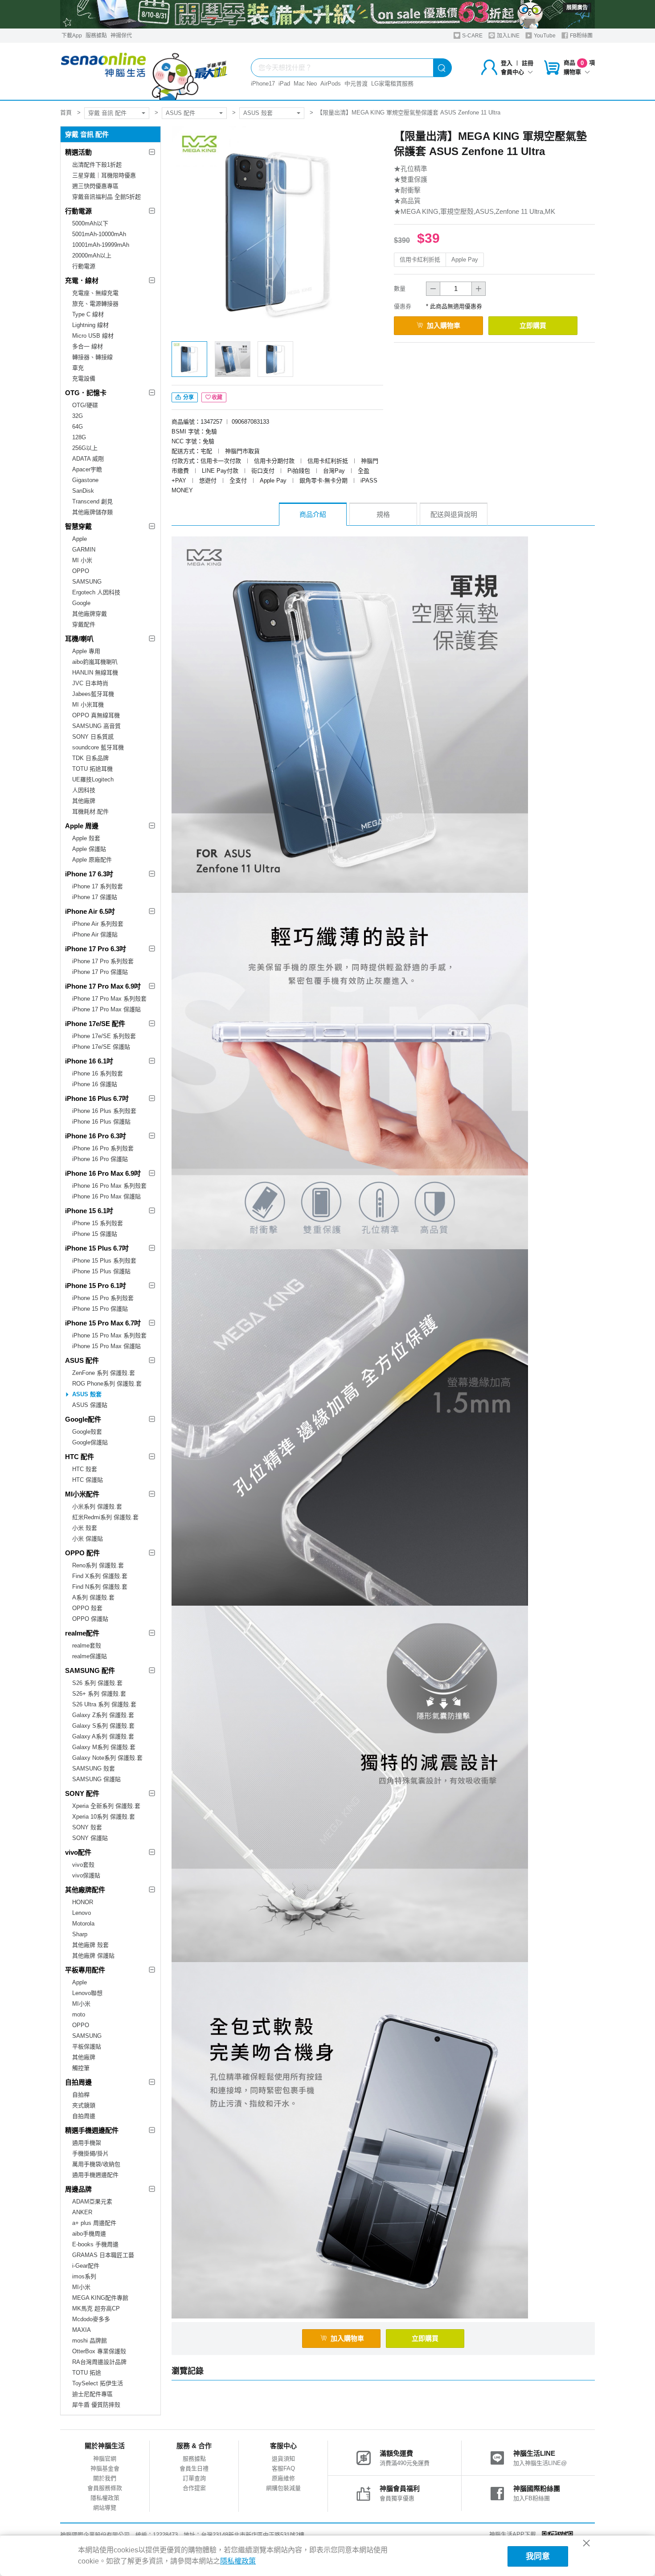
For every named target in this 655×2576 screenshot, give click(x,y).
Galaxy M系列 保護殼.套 (104, 1747)
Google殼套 (87, 1432)
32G (78, 416)
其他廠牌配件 (85, 1890)
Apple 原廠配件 (92, 860)
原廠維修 (283, 2478)
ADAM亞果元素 (92, 2202)
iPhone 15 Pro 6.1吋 (96, 1286)
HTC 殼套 (85, 1469)
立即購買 (533, 325)
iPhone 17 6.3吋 (89, 874)
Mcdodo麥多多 (91, 2319)
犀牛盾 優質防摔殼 (96, 2405)
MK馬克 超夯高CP (96, 2308)
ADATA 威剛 (88, 459)
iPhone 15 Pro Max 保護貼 (106, 1346)
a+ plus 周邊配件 (94, 2223)
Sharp (80, 1934)
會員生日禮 (194, 2468)
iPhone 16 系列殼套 (98, 1073)
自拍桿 (81, 2095)
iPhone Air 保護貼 (95, 934)
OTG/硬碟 (85, 405)
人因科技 (84, 790)
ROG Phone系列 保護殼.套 (107, 1384)
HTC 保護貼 (88, 1480)
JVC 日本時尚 (90, 683)
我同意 (538, 2556)
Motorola (83, 1924)
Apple (80, 539)
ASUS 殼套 (258, 113)
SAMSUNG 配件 (90, 1670)
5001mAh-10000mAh (99, 234)
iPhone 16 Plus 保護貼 (101, 1122)
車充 (78, 368)
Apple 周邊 (82, 826)
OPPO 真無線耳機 (96, 715)
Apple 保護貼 (89, 849)
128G (79, 437)
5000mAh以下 (90, 223)
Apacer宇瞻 (87, 469)
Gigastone (85, 480)
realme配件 (82, 1633)
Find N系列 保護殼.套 (100, 1587)
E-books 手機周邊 (95, 2244)
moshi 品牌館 (90, 2341)
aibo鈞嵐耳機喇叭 (95, 662)
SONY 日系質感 (93, 737)
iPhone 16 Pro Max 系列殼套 (109, 1186)
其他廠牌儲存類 (92, 512)
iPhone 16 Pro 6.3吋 (96, 1136)
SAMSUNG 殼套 (94, 1768)
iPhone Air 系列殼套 (98, 924)
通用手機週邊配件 (95, 2175)
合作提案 (194, 2488)
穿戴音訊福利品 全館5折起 (106, 197)
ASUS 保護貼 (90, 1405)
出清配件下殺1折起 (97, 165)
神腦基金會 (105, 2468)
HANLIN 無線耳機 (95, 673)
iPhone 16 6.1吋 (89, 1061)
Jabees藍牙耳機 (93, 694)
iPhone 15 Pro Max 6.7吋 (103, 1323)
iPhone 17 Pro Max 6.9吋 (103, 986)
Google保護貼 (90, 1442)
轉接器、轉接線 (92, 357)
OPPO (81, 571)
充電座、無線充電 (95, 293)
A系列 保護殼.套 (93, 1597)
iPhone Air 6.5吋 (90, 911)
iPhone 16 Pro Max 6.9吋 (103, 1173)
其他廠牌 (84, 801)
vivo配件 (78, 1852)
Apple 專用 (86, 651)
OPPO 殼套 (87, 1608)
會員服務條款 (105, 2488)
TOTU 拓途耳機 (92, 769)
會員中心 (512, 72)
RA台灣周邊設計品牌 (99, 2362)
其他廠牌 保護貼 (93, 1956)
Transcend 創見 (92, 501)
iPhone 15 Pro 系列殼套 (103, 1298)
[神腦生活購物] (144, 71)
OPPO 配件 (82, 1553)
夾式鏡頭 (84, 2105)
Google (81, 603)
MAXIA (82, 2330)
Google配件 (83, 1419)
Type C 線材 (88, 314)
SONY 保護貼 (90, 1838)
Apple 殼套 (86, 838)
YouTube (544, 36)
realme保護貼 (90, 1656)
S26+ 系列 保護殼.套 (99, 1694)
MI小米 (81, 2004)
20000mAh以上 (92, 256)
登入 (507, 63)
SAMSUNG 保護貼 (96, 1779)
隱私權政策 (105, 2498)
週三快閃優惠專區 (95, 186)
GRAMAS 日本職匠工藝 (103, 2255)
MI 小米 (82, 560)
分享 (188, 397)
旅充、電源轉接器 (95, 304)
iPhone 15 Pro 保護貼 (100, 1309)
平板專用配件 (85, 1970)
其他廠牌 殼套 (90, 1945)
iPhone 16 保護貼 (95, 1084)
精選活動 (78, 152)
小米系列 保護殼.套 (97, 1507)
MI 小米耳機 (88, 705)
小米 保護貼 (88, 1539)
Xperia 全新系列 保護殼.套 (106, 1806)
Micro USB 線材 (93, 336)
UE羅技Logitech (93, 779)
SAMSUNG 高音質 (96, 726)
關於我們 (105, 2478)
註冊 (528, 63)
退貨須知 (283, 2459)
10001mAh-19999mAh (101, 245)
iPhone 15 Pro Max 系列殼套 (109, 1335)
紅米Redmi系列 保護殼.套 (105, 1517)
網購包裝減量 (283, 2488)
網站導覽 (105, 2508)
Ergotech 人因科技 (96, 592)
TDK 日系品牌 (90, 758)
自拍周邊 (78, 2082)
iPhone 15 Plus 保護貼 (101, 1271)
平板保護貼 (87, 2046)
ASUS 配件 (180, 113)
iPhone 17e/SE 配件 (95, 1024)
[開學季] (327, 14)
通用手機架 (87, 2143)
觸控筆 (81, 2068)
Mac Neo (305, 84)
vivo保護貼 (86, 1875)
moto (79, 2014)
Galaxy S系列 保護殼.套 (103, 1726)
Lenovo (82, 1913)
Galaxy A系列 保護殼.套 (103, 1736)
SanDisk (83, 491)
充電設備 (84, 378)
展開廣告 (577, 8)
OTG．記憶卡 (86, 393)
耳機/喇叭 (79, 639)
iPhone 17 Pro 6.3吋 (96, 949)
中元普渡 (356, 84)
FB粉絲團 (581, 36)
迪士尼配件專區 (92, 2394)
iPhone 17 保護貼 (95, 897)
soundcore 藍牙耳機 (98, 747)
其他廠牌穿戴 (90, 614)
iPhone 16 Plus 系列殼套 (104, 1111)
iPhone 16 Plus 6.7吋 (97, 1098)
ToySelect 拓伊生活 (98, 2383)
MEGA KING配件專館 (100, 2298)
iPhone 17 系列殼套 (98, 886)
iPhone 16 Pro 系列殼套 (103, 1148)
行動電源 (78, 211)
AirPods (331, 84)
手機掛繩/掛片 (90, 2153)
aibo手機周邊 (89, 2234)
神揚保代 (121, 36)
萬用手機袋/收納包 (96, 2164)
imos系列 (84, 2276)
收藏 (217, 397)
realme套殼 (87, 1646)
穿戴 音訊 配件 (107, 113)
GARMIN (84, 550)
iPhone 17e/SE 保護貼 (101, 1047)
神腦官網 (105, 2459)
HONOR (83, 1902)
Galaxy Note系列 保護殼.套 (107, 1758)
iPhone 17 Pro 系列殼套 (103, 961)
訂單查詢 (194, 2478)
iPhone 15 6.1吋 (89, 1211)
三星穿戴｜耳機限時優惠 (104, 175)
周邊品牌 (78, 2189)
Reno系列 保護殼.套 (98, 1565)
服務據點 (96, 36)
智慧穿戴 (78, 526)
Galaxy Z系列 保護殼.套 (103, 1715)
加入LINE (508, 36)
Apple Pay (465, 260)
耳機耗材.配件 (90, 812)
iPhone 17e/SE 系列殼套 (104, 1036)
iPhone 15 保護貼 (95, 1234)
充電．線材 (82, 280)
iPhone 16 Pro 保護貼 (100, 1159)
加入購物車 (444, 325)
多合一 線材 (88, 346)
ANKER (82, 2212)
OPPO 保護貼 (90, 1619)
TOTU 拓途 (87, 2373)
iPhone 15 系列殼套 (98, 1223)
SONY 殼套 (87, 1827)
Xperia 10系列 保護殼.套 (104, 1817)
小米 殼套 (85, 1528)
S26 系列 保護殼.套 (97, 1683)
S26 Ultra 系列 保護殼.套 (104, 1704)
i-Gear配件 (86, 2266)
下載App (72, 36)
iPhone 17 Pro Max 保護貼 (106, 1009)
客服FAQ (283, 2468)
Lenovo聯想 (87, 1993)
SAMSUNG (87, 582)
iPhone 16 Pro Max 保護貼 (106, 1196)
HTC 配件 (80, 1457)
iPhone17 (263, 84)
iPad (284, 84)
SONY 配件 (82, 1793)
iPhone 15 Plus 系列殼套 (104, 1261)
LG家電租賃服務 (392, 84)
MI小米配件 (82, 1494)
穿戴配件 (84, 624)
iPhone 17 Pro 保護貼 (100, 972)
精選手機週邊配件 (92, 2130)
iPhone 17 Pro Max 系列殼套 (109, 999)
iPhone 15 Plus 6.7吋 (97, 1248)
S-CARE (472, 36)
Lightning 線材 (90, 325)
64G (78, 427)
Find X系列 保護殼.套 (100, 1576)
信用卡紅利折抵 (420, 260)
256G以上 (85, 448)
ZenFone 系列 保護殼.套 (104, 1373)
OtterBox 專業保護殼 (99, 2351)
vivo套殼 (83, 1865)
